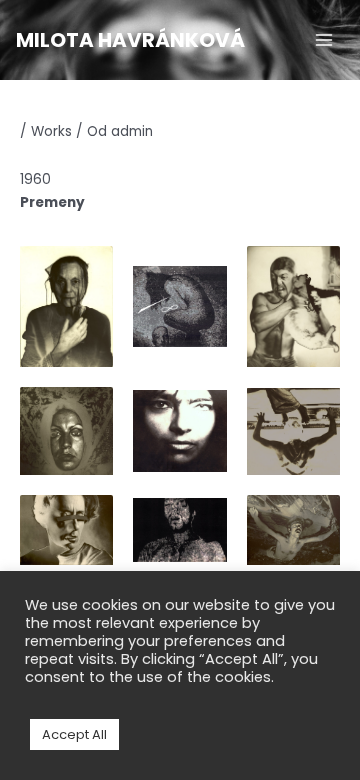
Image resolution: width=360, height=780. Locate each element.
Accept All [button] (74, 734)
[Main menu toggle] (324, 40)
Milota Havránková (130, 40)
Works (51, 131)
